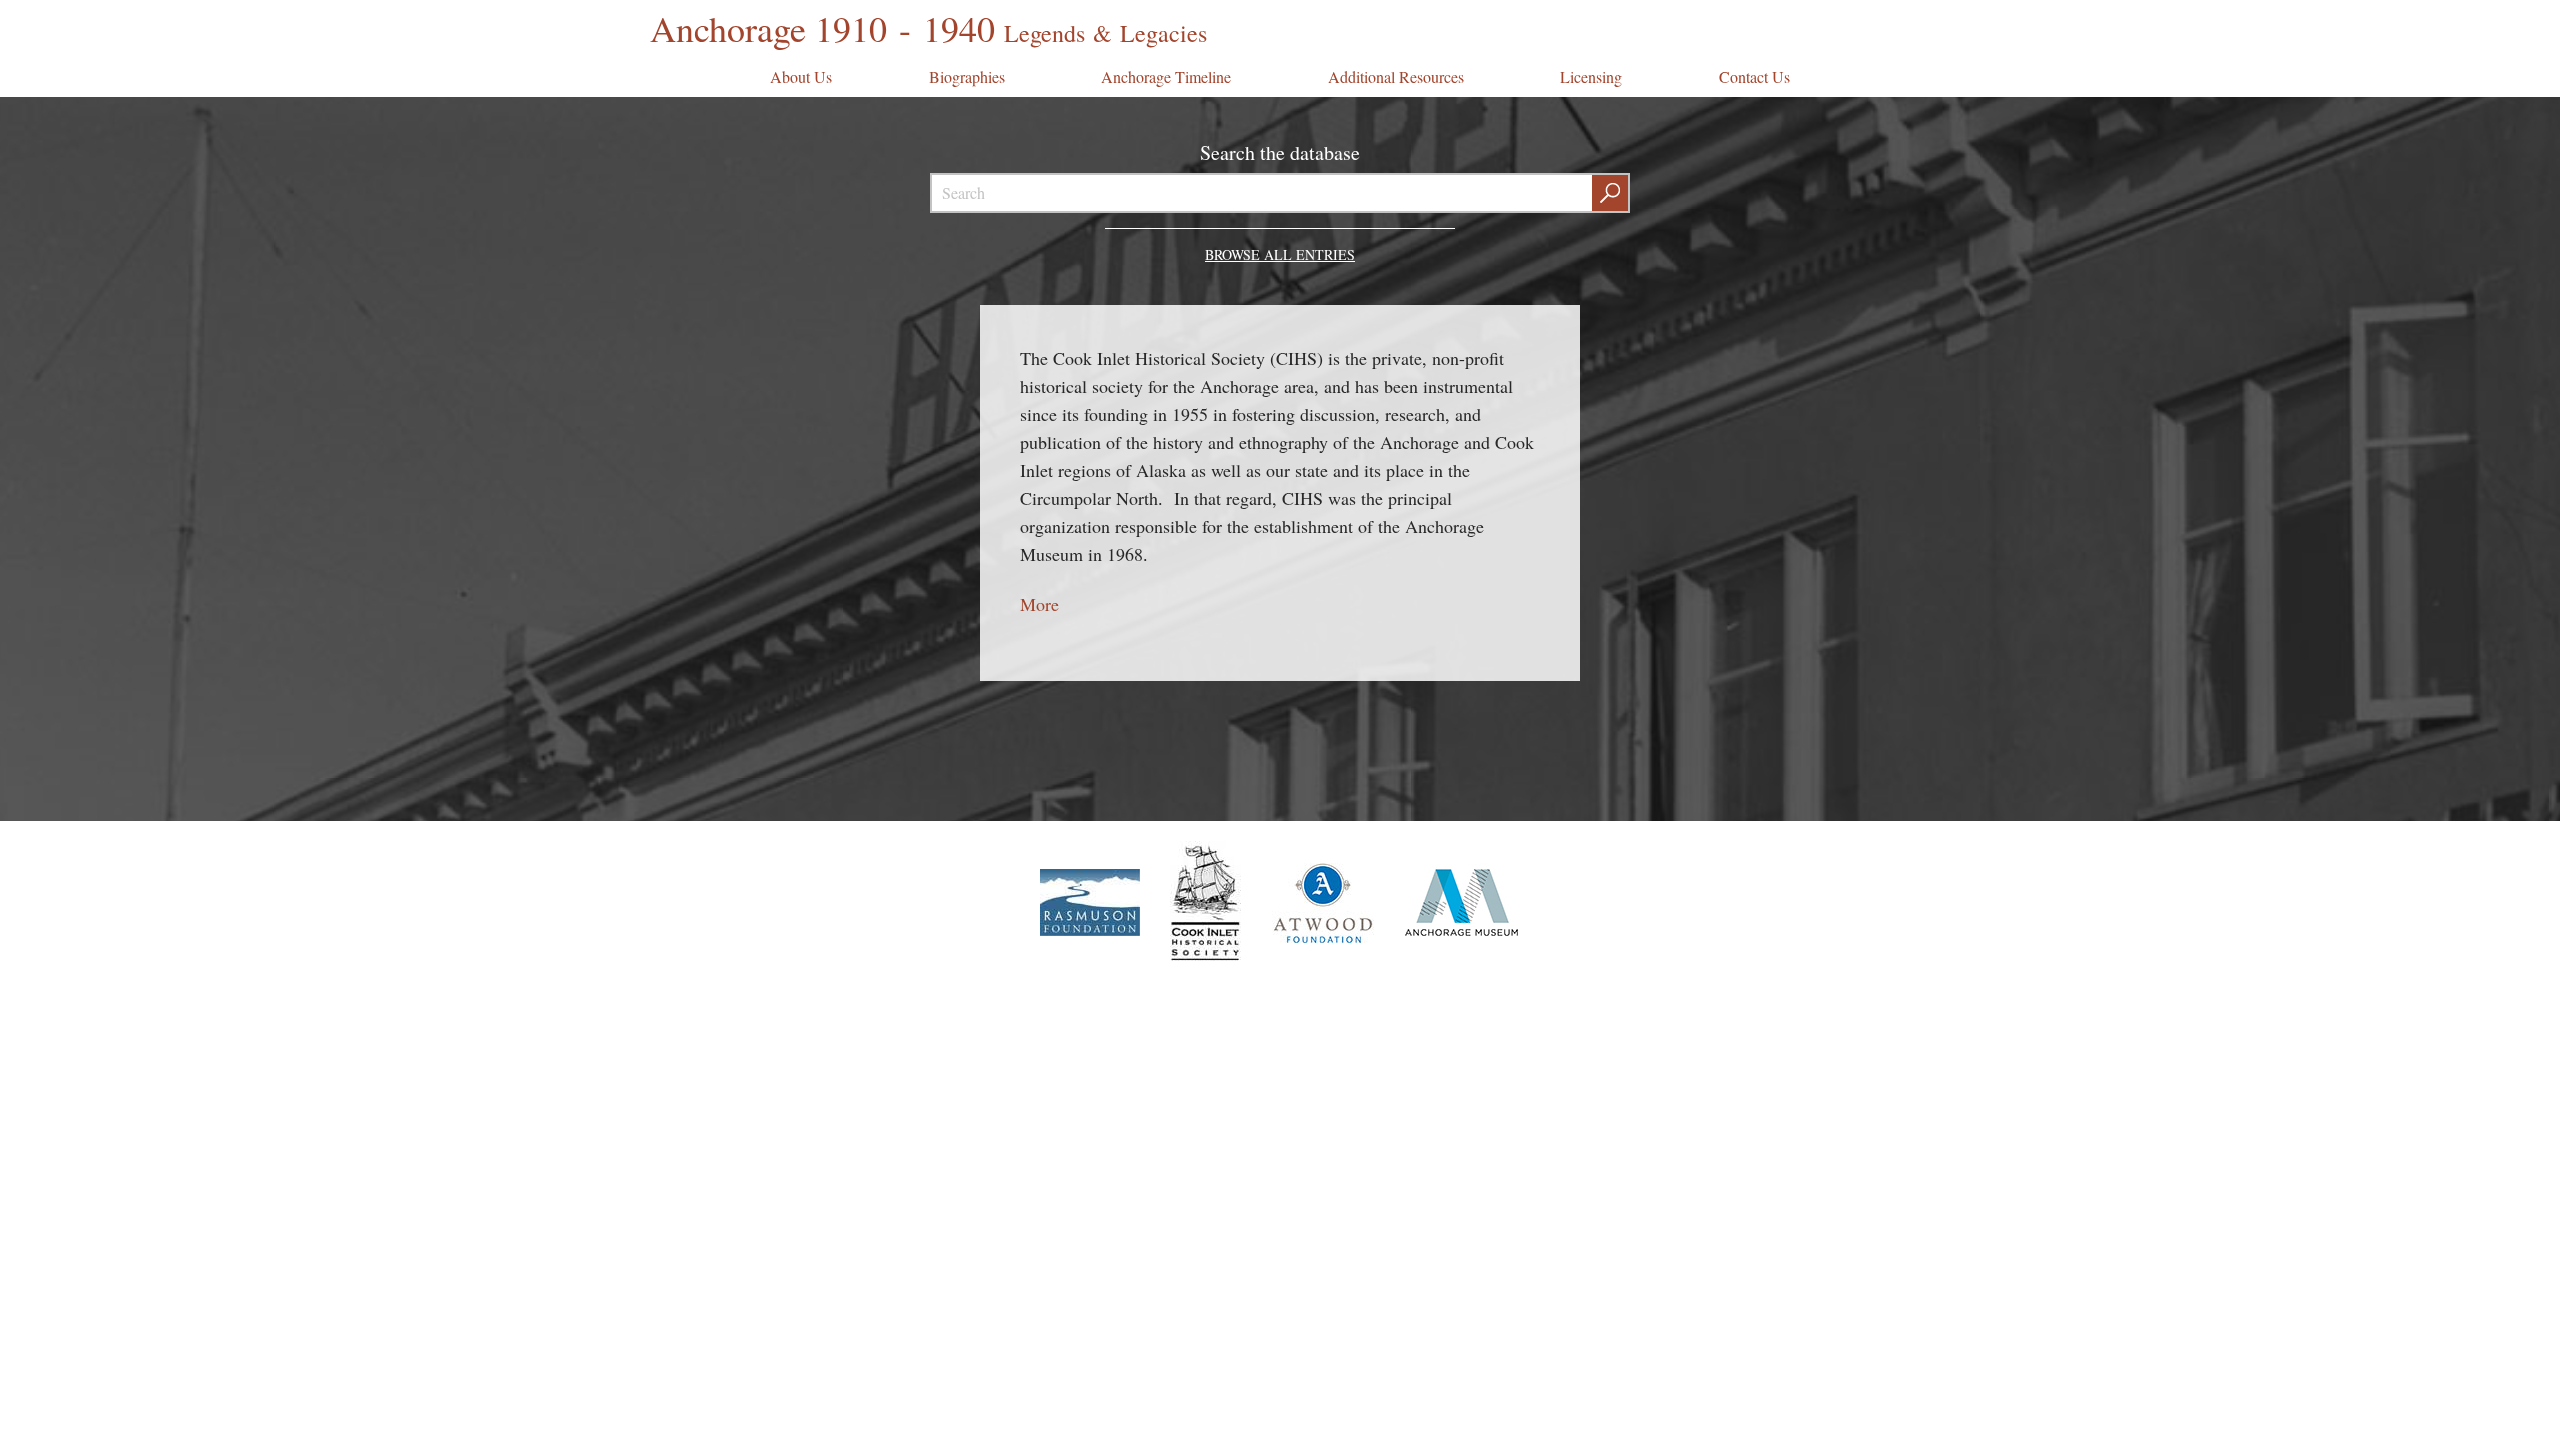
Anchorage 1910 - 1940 (928, 28)
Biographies (967, 77)
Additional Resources (1396, 77)
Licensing (1591, 77)
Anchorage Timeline (1166, 77)
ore (1047, 604)
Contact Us (1754, 77)
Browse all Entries (1280, 254)
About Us (801, 77)
